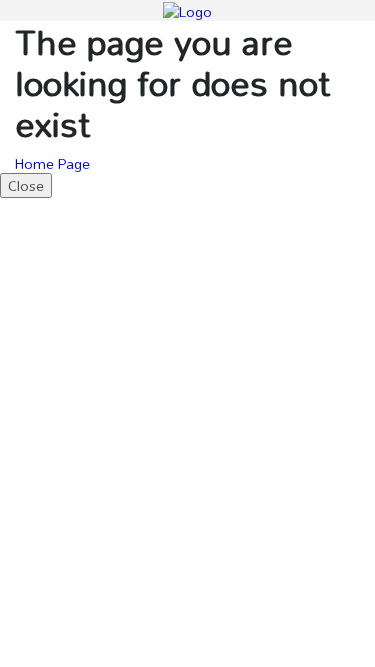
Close (26, 185)
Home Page (52, 163)
